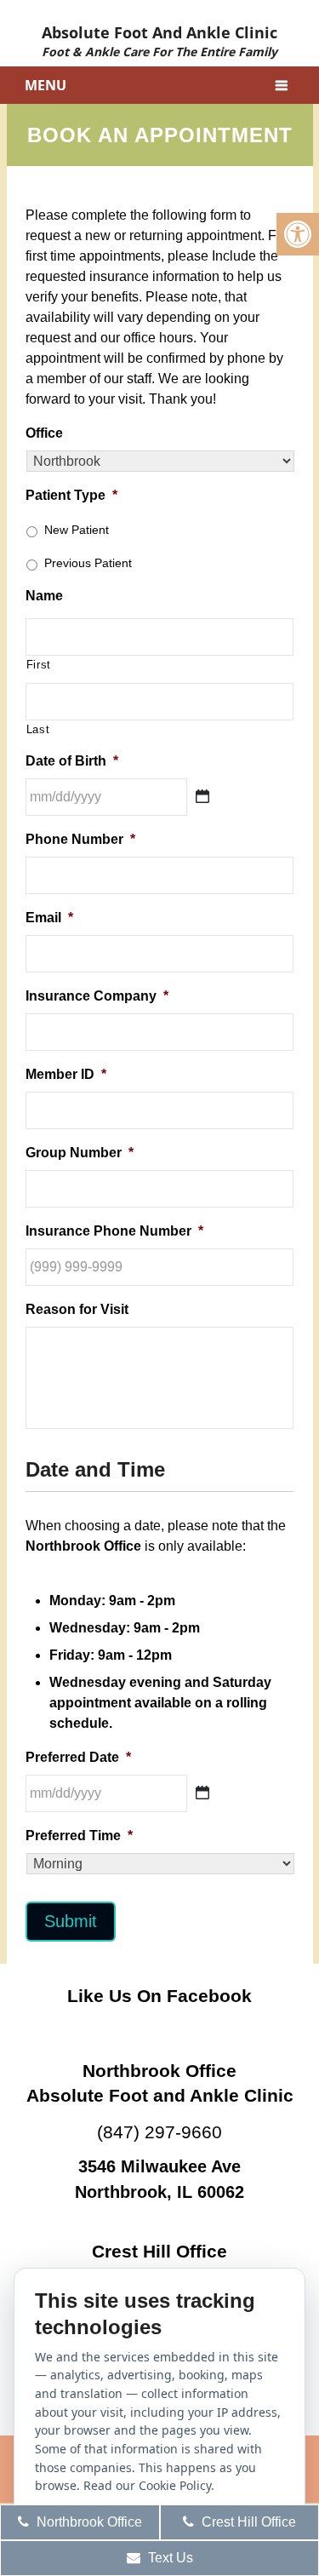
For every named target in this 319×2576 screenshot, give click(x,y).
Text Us (169, 2558)
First (39, 665)
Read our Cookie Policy (147, 2485)
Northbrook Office (88, 2522)
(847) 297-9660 (159, 2132)
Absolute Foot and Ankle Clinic (159, 40)
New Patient (77, 530)
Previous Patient (88, 563)
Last (38, 729)
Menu (46, 85)
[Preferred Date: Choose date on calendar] (202, 1793)
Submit (71, 1921)
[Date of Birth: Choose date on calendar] (202, 796)
